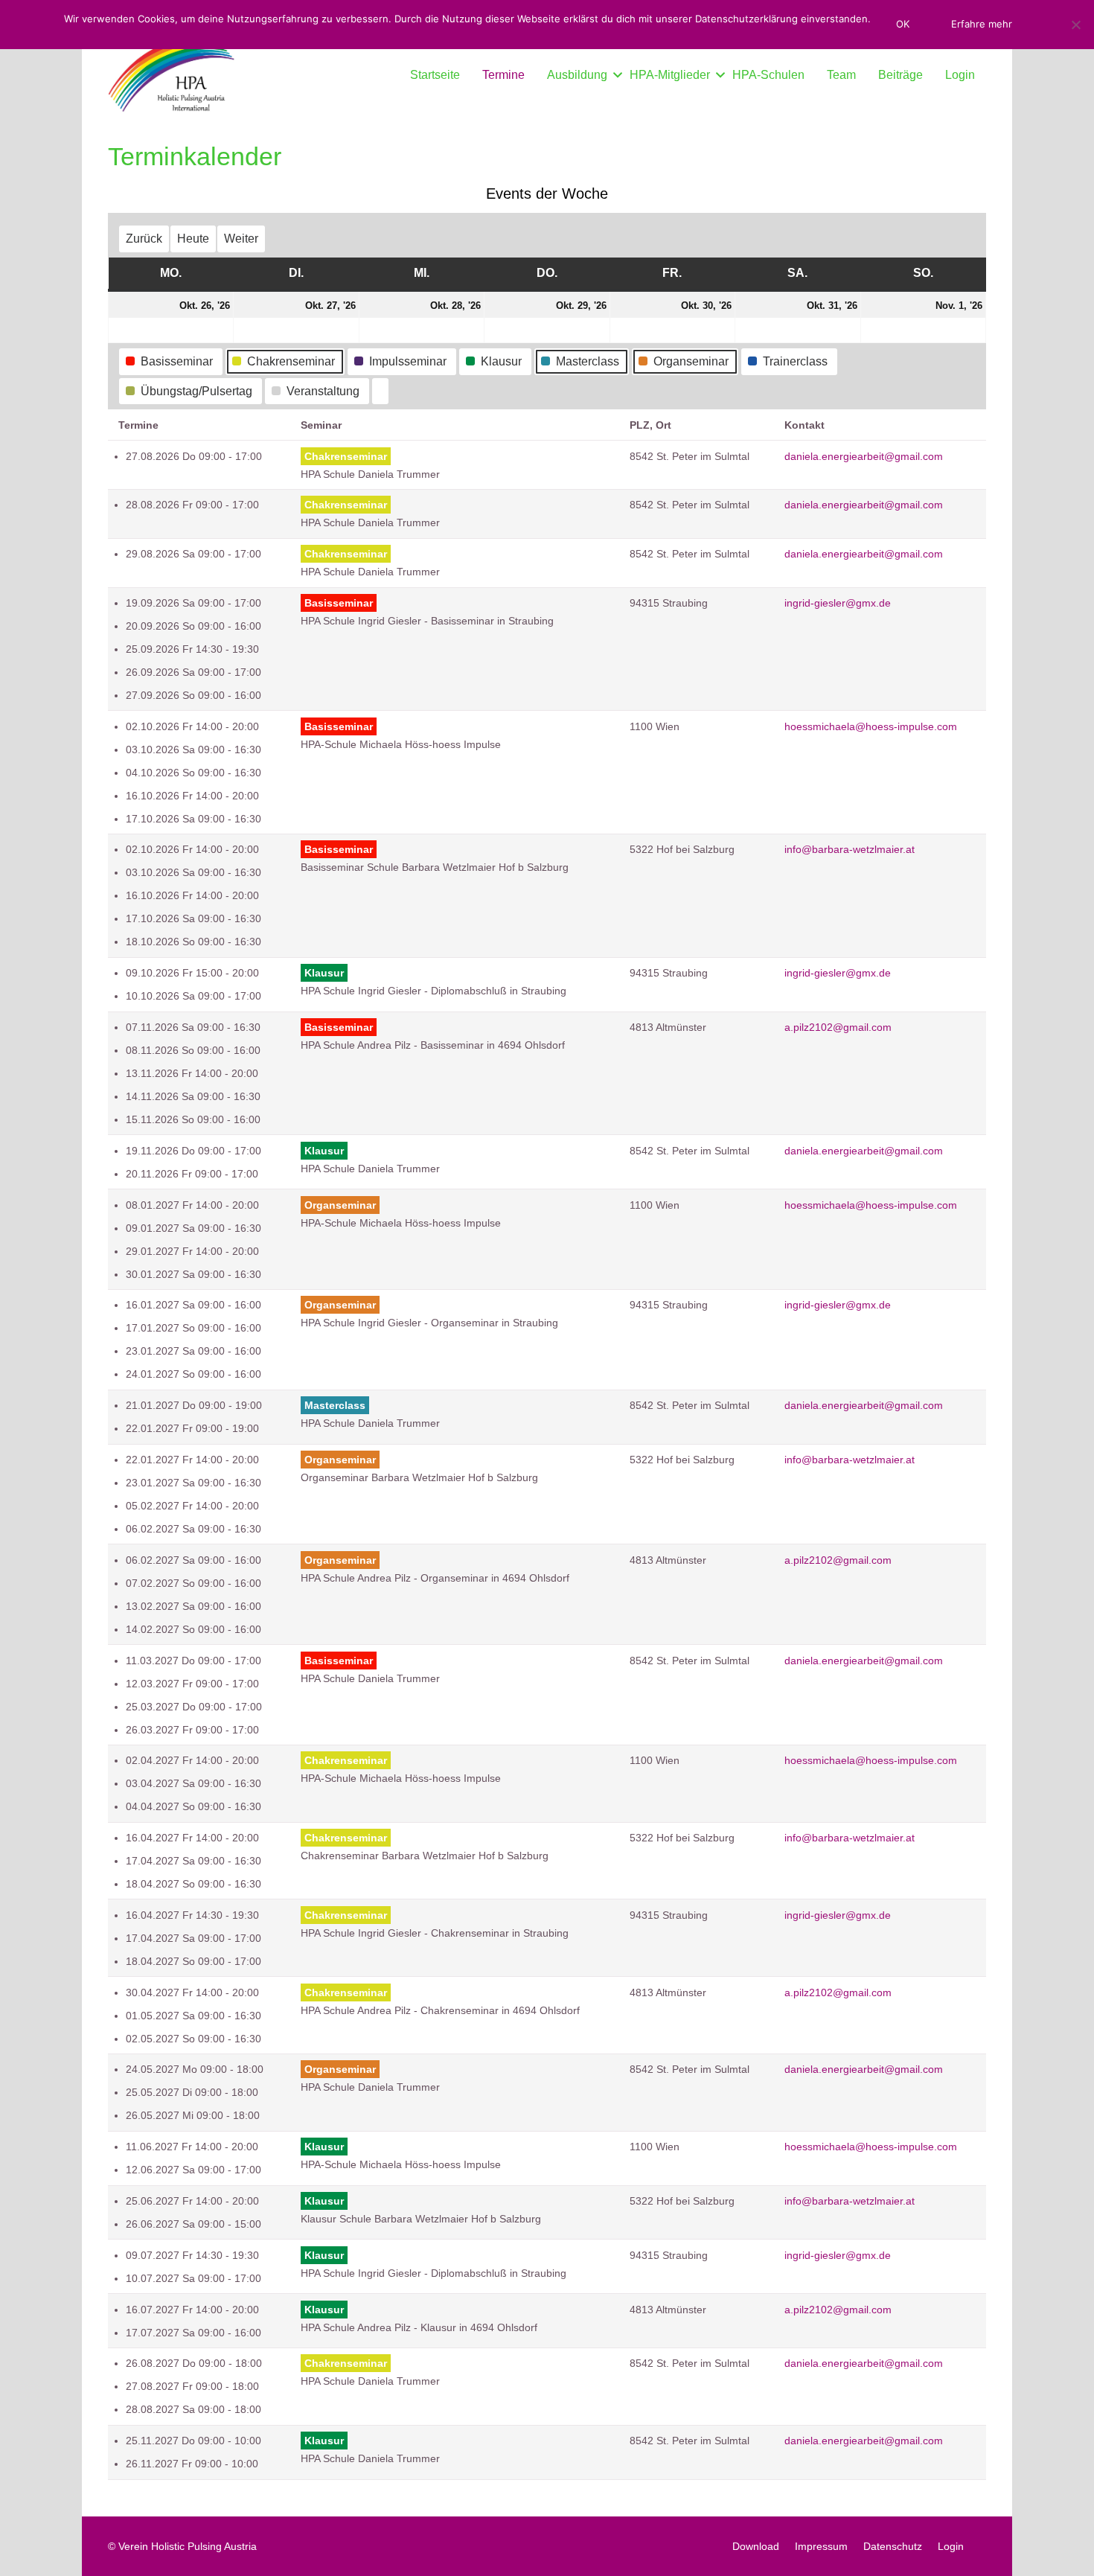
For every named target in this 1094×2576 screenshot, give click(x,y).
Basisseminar (177, 361)
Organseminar (691, 361)
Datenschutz (893, 2546)
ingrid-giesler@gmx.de (838, 603)
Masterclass (588, 361)
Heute (193, 239)
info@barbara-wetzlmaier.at (850, 849)
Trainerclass (795, 361)
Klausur (501, 361)
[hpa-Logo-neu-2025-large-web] (171, 75)
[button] (615, 75)
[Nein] (1075, 25)
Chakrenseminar (291, 361)
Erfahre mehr (982, 24)
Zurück (144, 239)
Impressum (821, 2546)
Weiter (241, 239)
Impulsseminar (408, 361)
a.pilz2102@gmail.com (838, 1027)
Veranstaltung (323, 391)
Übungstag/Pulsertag (196, 391)
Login (951, 2546)
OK (903, 24)
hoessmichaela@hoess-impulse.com (871, 726)
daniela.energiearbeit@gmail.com (864, 456)
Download (756, 2546)
